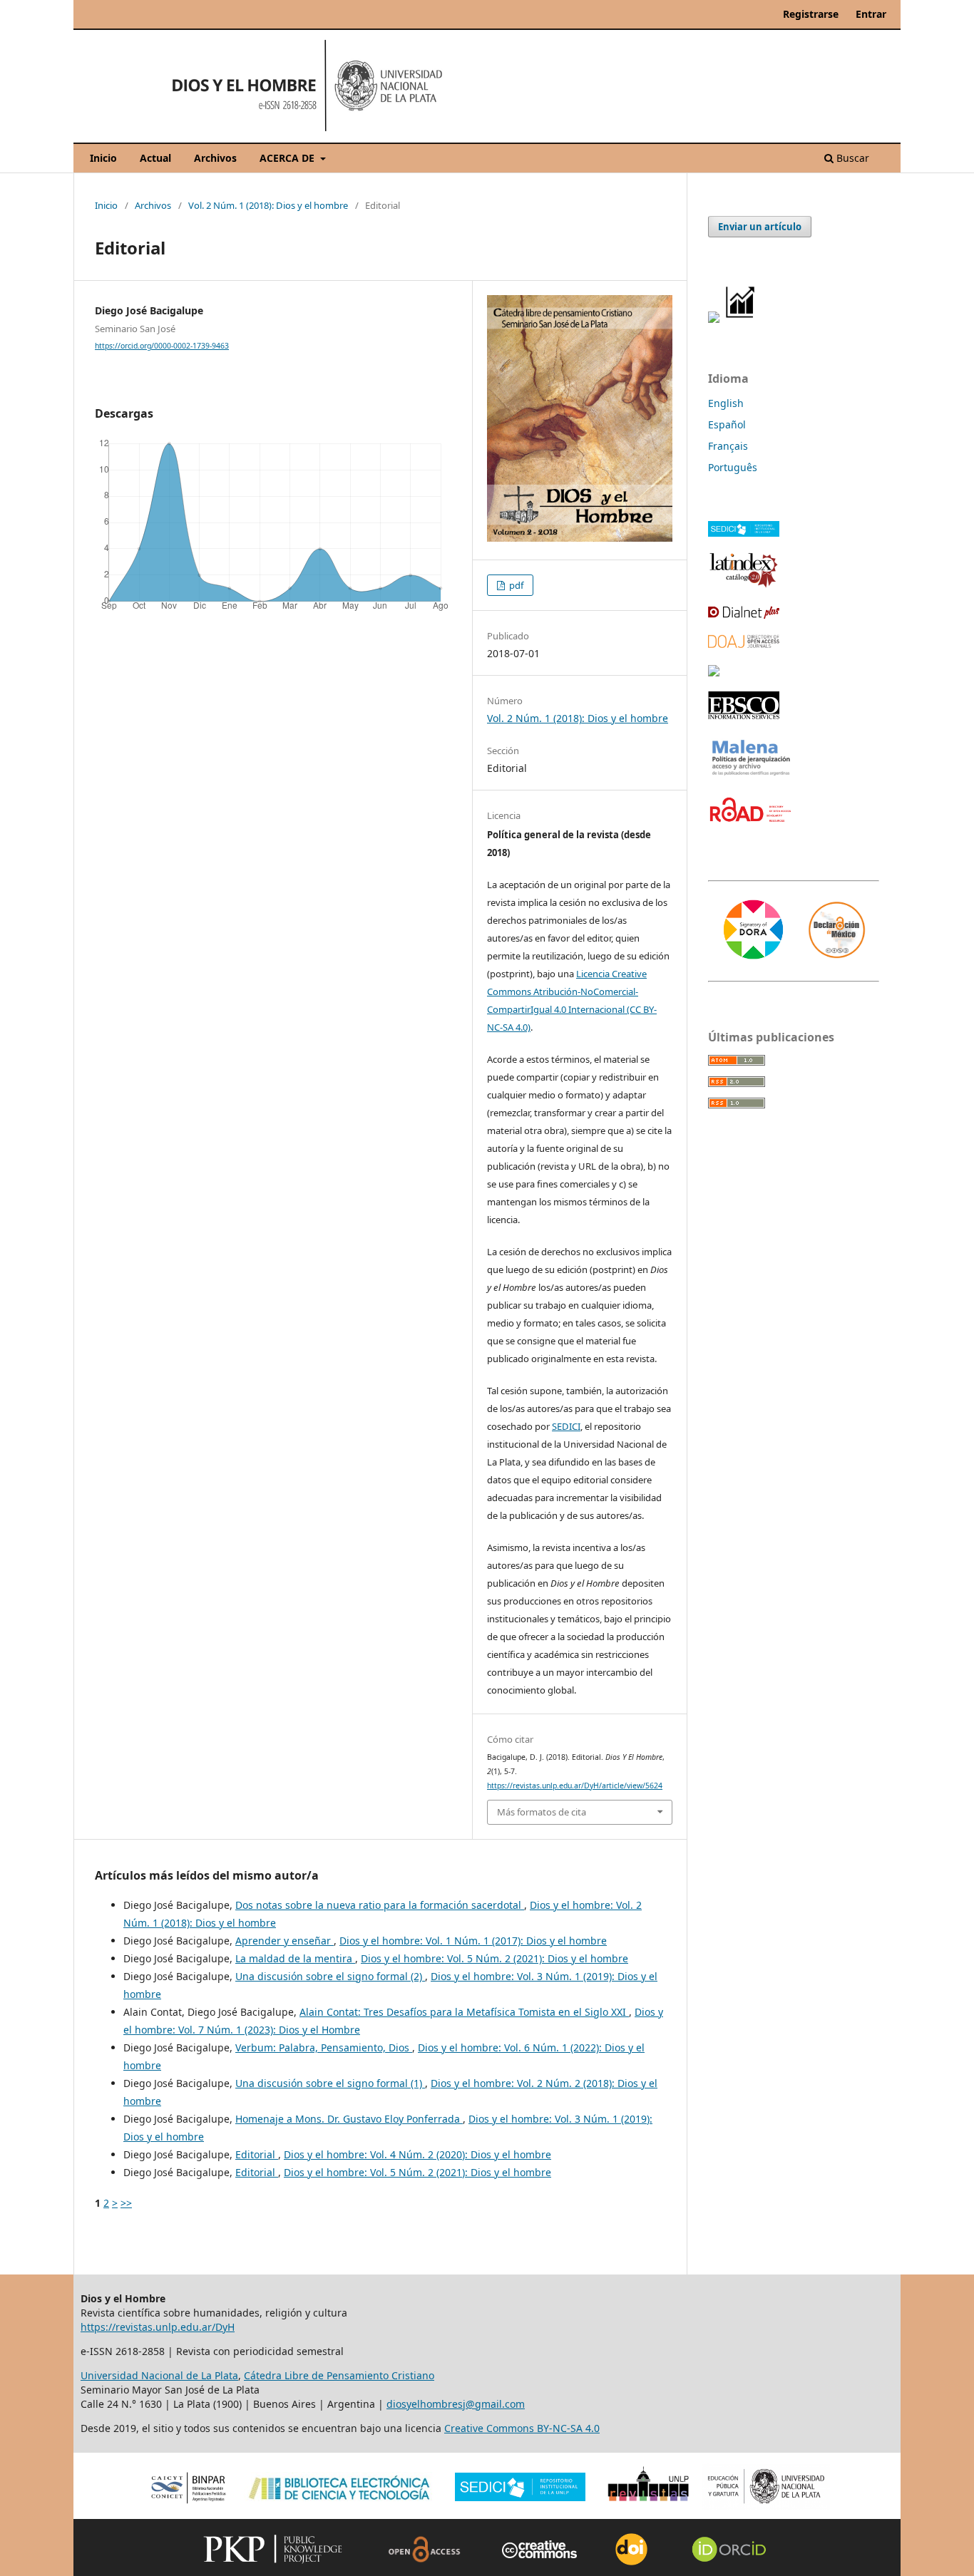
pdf (515, 585)
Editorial (257, 2154)
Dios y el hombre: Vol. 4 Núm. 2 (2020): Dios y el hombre (417, 2154)
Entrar (871, 14)
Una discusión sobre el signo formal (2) (330, 1976)
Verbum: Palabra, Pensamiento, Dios (324, 2047)
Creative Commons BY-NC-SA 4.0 (522, 2428)
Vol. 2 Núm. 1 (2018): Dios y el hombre (268, 205)
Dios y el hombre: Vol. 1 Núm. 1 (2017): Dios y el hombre (473, 1941)
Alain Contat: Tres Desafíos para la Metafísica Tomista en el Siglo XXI (464, 2012)
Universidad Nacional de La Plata (159, 2375)
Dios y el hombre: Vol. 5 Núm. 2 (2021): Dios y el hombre (494, 1958)
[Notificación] (714, 319)
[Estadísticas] (741, 319)
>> (126, 2203)
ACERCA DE (288, 158)
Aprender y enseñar (284, 1941)
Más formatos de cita (542, 1812)
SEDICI (566, 1426)
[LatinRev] (714, 672)
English (726, 403)
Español (727, 424)
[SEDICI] (744, 533)
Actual (155, 158)
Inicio (103, 158)
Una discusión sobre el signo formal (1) (330, 2083)
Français (728, 446)
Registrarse (811, 14)
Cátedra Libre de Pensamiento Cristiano (339, 2375)
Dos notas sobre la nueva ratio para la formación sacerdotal (380, 1905)
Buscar (851, 158)
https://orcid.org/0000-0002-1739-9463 (162, 346)
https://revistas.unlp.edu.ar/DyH (158, 2327)
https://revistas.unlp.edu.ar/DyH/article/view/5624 (575, 1786)
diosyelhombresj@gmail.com (456, 2404)
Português (733, 467)
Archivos (215, 158)
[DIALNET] (744, 615)
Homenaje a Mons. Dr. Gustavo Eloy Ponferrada (349, 2119)
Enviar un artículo (760, 227)
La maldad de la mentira (295, 1958)
